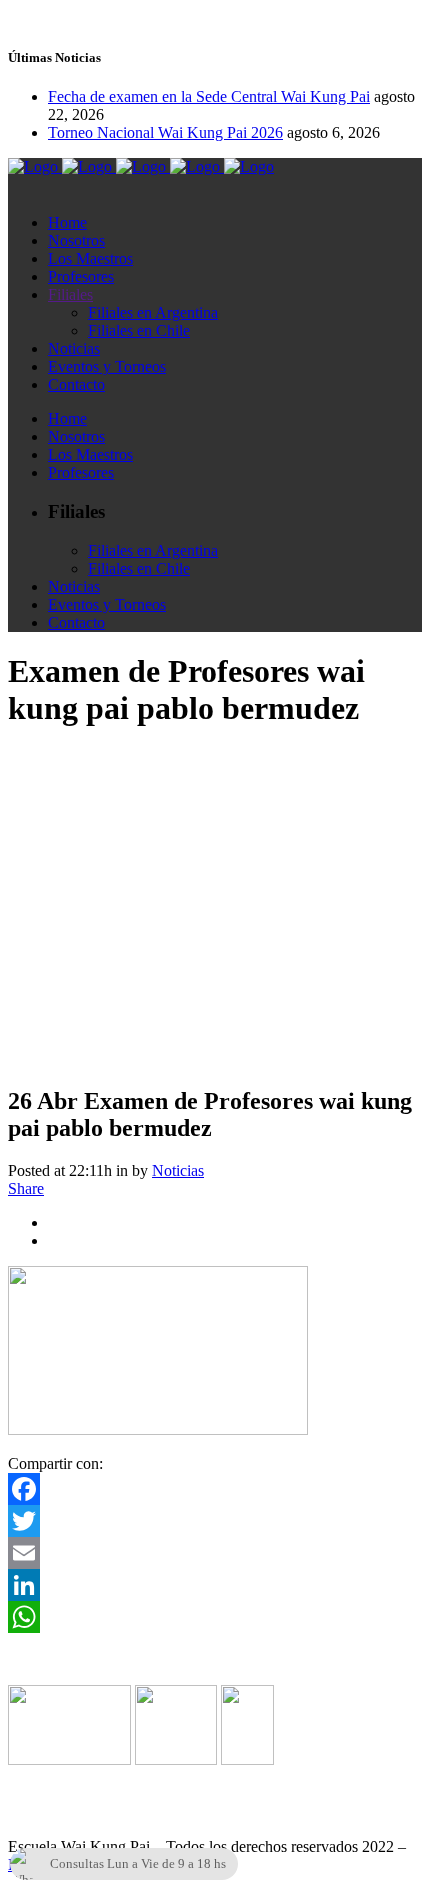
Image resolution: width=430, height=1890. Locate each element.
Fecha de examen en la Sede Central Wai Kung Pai (209, 96)
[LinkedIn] (215, 1585)
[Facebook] (215, 1489)
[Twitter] (215, 1521)
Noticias (178, 1170)
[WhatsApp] (215, 1617)
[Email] (215, 1553)
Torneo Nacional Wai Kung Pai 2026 (165, 132)
